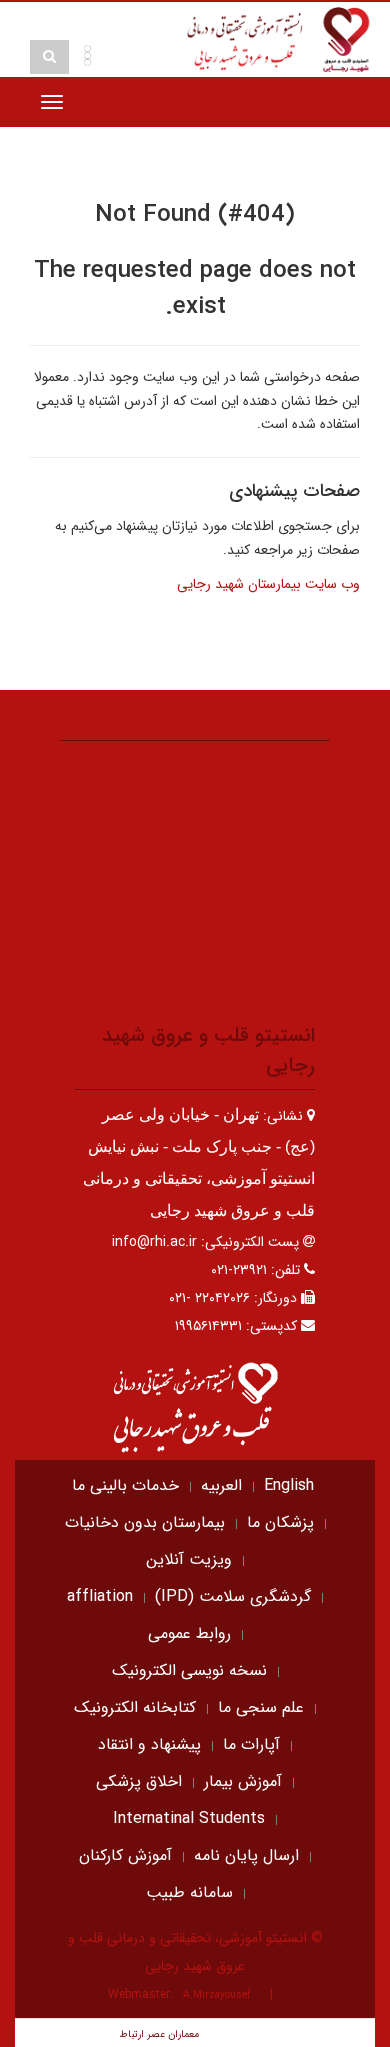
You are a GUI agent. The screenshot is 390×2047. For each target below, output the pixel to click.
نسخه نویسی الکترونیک (189, 1670)
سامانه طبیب (189, 1892)
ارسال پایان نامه (246, 1855)
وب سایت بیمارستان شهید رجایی (268, 584)
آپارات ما (251, 1744)
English (289, 1485)
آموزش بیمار (243, 1781)
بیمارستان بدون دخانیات (145, 1522)
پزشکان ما (280, 1522)
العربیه (221, 1485)
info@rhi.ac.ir (154, 1242)
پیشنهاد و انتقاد (149, 1744)
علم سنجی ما (261, 1707)
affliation (100, 1596)
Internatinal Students (189, 1818)
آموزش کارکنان (125, 1855)
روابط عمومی (189, 1633)
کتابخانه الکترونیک (135, 1707)
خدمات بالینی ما (125, 1485)
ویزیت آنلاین (189, 1559)
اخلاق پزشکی (139, 1781)
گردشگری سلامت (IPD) (233, 1596)
